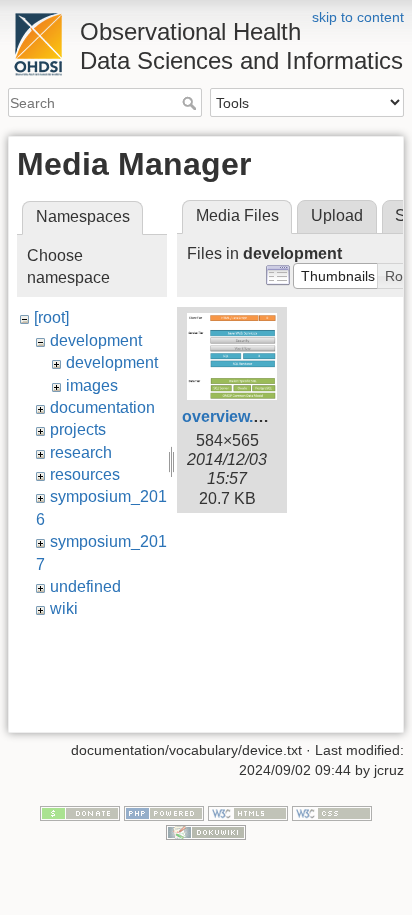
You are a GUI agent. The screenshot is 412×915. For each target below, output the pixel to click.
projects (78, 429)
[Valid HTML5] (248, 812)
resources (85, 474)
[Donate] (80, 812)
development (96, 340)
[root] (51, 317)
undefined (85, 586)
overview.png (232, 416)
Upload (337, 215)
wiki (64, 608)
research (81, 452)
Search (191, 103)
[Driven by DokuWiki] (206, 832)
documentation (102, 407)
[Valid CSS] (332, 812)
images (92, 385)
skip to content (358, 17)
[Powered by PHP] (164, 812)
